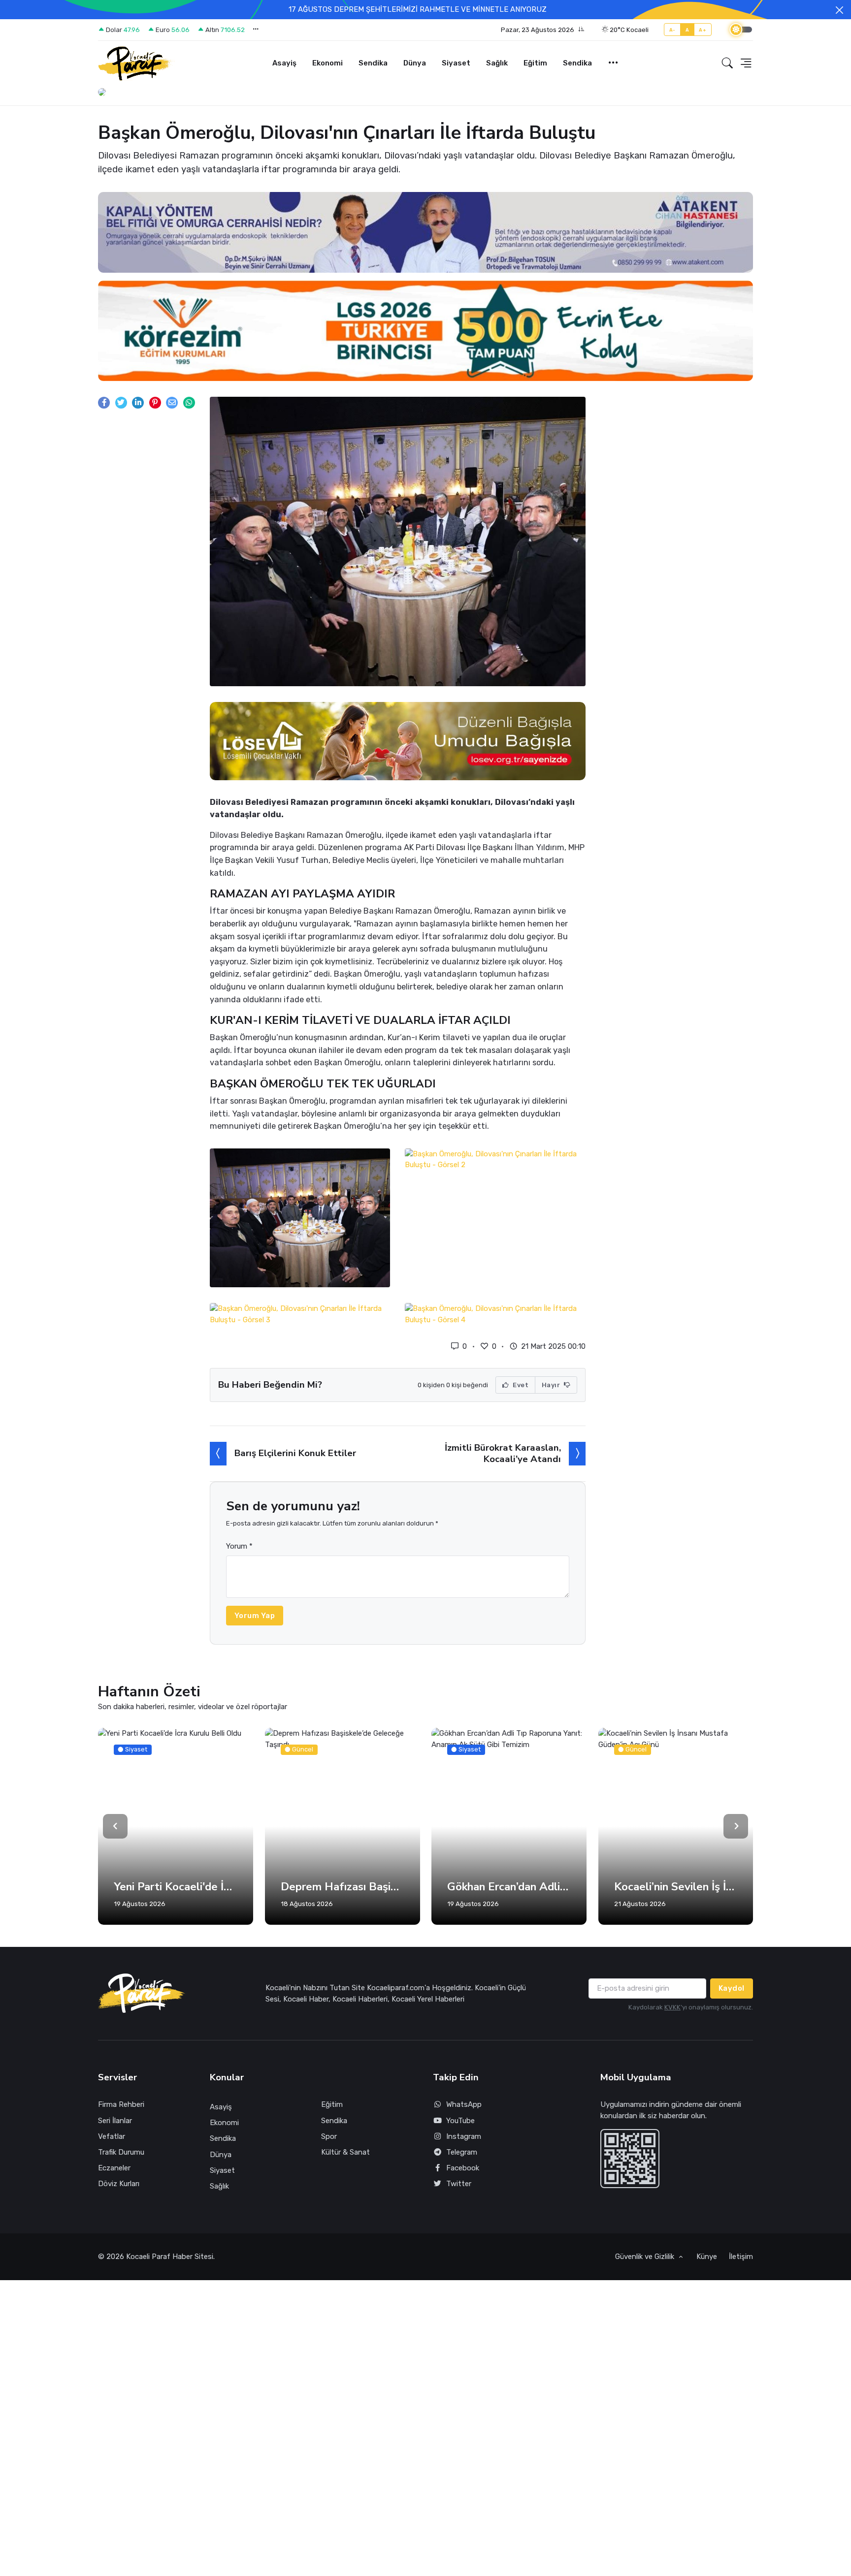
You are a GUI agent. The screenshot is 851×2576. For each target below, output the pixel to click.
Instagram (464, 2136)
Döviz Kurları (119, 2184)
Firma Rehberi (121, 2104)
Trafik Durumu (121, 2152)
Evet (520, 1385)
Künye (707, 2257)
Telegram (462, 2152)
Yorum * (239, 1546)
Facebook (463, 2168)
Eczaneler (114, 2168)
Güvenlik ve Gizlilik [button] (646, 2257)
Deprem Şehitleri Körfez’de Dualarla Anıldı (676, 1887)
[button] (543, 30)
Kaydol (732, 1988)
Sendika (373, 63)
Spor (329, 2136)
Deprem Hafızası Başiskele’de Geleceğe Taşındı (176, 1887)
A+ (703, 30)
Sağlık (497, 63)
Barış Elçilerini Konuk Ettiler (295, 1453)
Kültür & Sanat (345, 2152)
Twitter (459, 2184)
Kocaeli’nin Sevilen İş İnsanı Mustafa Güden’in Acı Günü (509, 1887)
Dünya (415, 63)
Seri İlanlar (115, 2121)
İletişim (741, 2257)
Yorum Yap (255, 1616)
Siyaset (456, 63)
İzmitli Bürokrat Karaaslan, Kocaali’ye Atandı (503, 1453)
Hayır (552, 1385)
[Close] (839, 10)
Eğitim (535, 63)
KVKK (672, 2007)
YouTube (460, 2121)
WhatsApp (464, 2104)
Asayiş (284, 63)
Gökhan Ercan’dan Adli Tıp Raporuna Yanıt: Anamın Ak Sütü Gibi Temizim (343, 1887)
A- (672, 30)
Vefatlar (112, 2136)
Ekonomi (327, 63)
